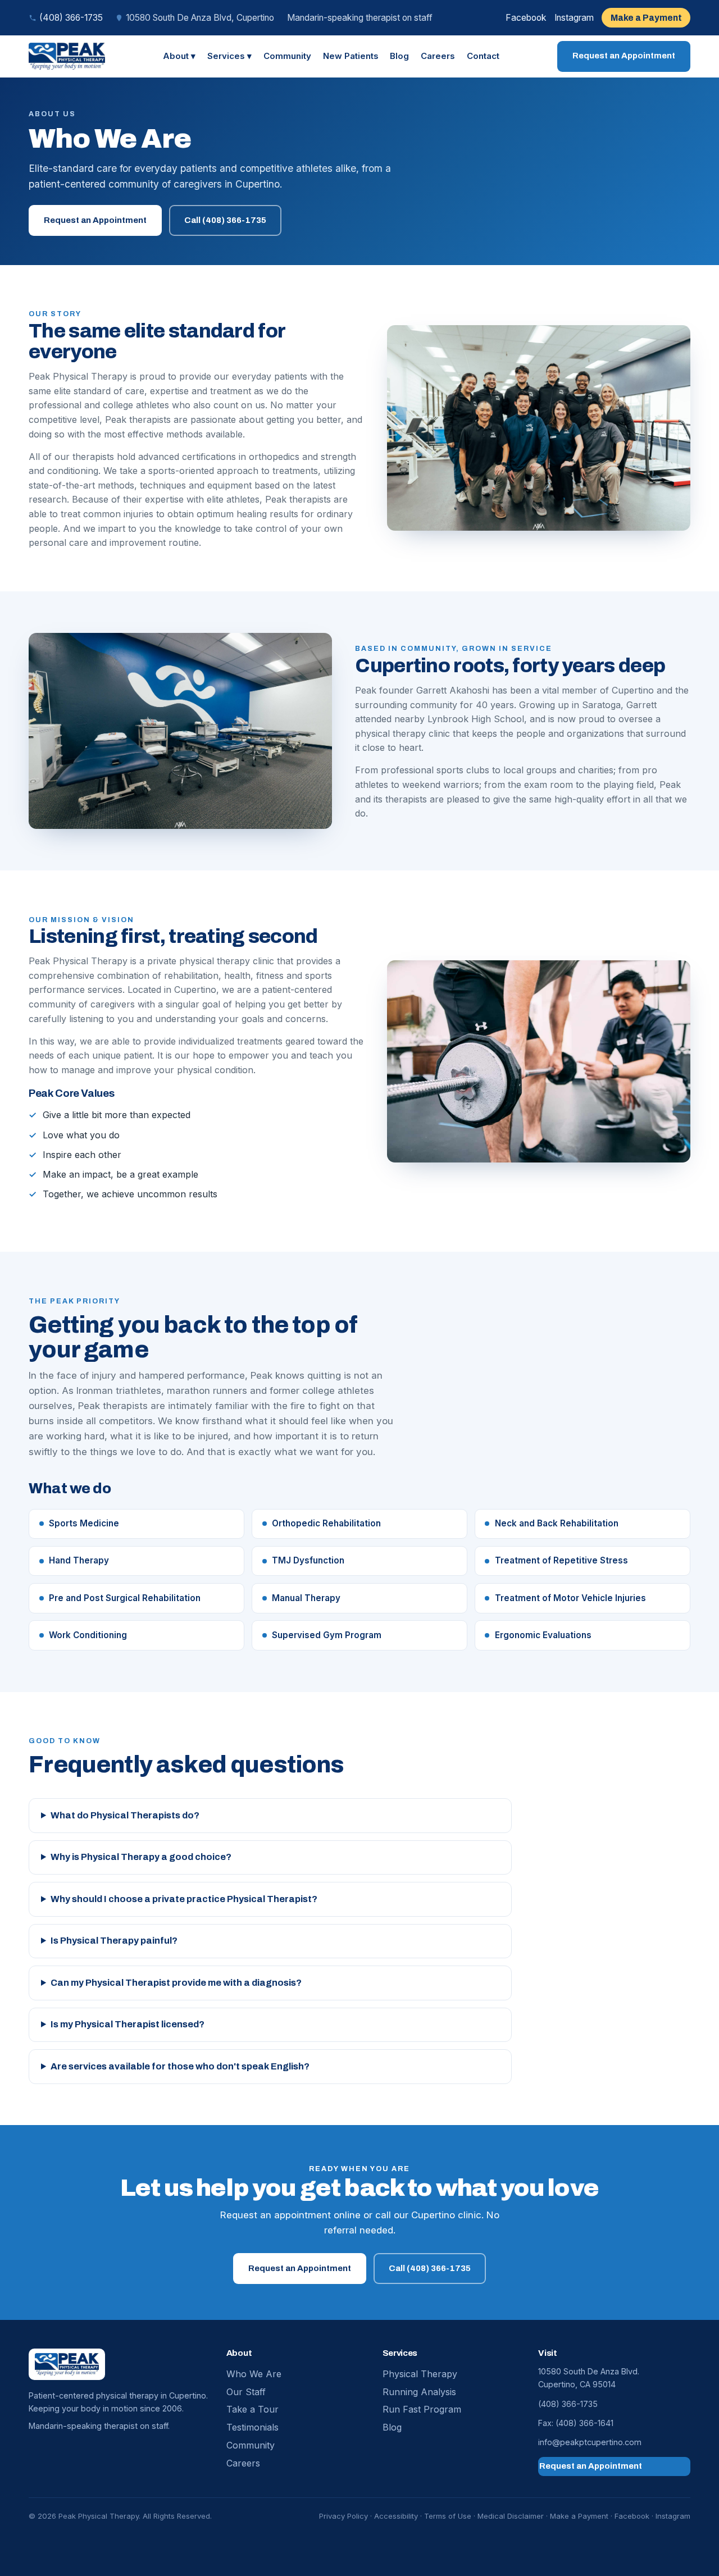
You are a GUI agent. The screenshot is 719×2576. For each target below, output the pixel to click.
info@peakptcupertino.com (590, 2442)
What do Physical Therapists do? (125, 1815)
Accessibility (396, 2516)
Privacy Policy (343, 2516)
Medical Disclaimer (511, 2516)
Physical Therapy (420, 2374)
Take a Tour (252, 2409)
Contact (483, 56)
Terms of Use (448, 2516)
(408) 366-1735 (71, 18)
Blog (399, 56)
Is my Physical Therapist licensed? (128, 2024)
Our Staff (246, 2392)
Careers (438, 56)
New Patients (351, 56)
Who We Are (254, 2374)
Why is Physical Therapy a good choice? (141, 1857)
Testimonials (252, 2427)
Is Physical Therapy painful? (114, 1941)
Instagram (574, 17)
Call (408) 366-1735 (225, 220)
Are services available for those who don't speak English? (180, 2066)
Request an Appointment (624, 59)
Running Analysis (419, 2392)
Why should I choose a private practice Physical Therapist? (184, 1899)
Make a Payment (650, 17)
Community (287, 56)
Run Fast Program (422, 2409)
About (179, 56)
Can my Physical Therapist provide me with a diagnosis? (176, 1983)
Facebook (526, 17)
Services (229, 56)
